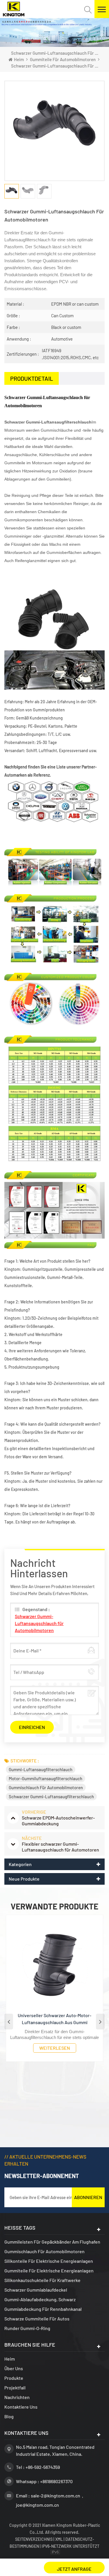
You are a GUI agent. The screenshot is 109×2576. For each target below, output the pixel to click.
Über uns (14, 2368)
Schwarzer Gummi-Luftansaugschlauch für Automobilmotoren (39, 1623)
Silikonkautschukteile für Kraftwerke (42, 2280)
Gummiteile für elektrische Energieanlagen (49, 2271)
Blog (9, 2416)
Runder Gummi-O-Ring (27, 2328)
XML (59, 2539)
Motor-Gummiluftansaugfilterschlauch (45, 1778)
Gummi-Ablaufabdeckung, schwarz (40, 2299)
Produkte (14, 2378)
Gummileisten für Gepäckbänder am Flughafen (52, 2242)
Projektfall (15, 2388)
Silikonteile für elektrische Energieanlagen (49, 2261)
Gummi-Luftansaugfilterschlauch (41, 1769)
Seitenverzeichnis (34, 2539)
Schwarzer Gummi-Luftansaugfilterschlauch (51, 1797)
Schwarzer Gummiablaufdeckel (36, 2290)
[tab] (32, 378)
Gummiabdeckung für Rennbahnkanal (43, 2309)
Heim (19, 59)
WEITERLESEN (55, 2048)
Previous (9, 2022)
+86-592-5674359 (43, 2467)
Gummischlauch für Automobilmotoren (46, 1787)
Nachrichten (17, 2397)
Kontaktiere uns (21, 2407)
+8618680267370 (56, 2481)
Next (100, 2022)
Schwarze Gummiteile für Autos (37, 2319)
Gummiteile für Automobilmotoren (63, 59)
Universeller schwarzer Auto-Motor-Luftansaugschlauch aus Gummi (54, 2019)
